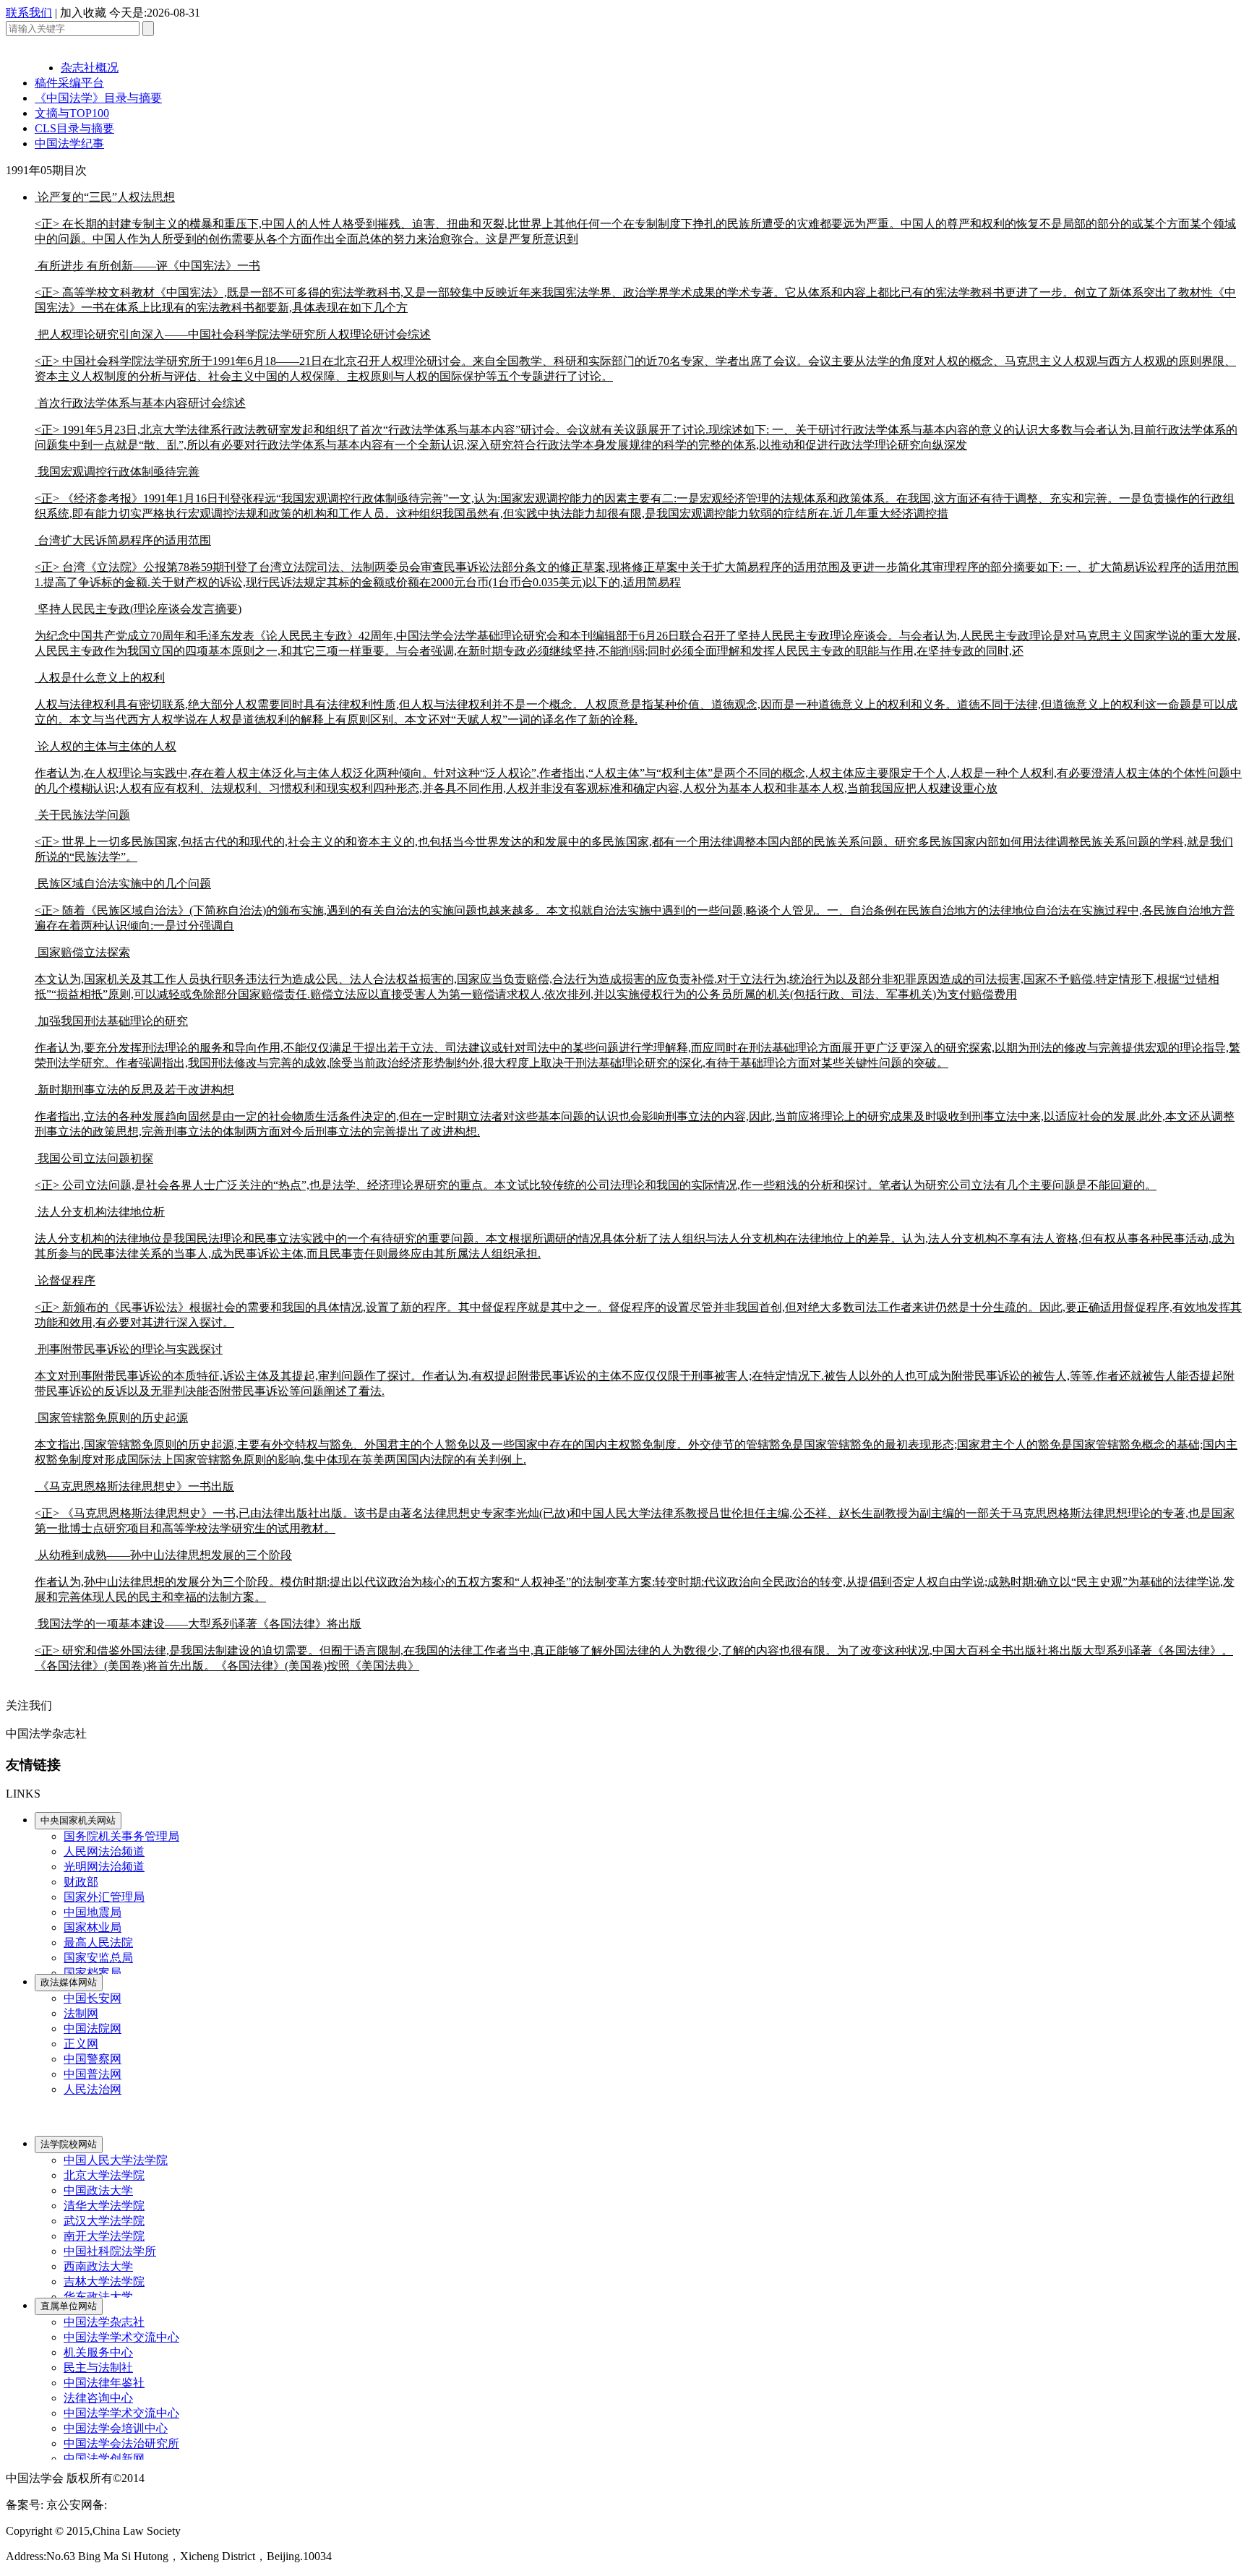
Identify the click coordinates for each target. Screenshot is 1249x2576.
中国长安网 (93, 1998)
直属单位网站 (69, 2306)
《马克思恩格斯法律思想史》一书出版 (635, 1507)
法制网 (81, 2013)
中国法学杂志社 (104, 2322)
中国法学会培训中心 (116, 2428)
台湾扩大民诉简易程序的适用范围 (637, 561)
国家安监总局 (98, 1958)
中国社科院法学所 (110, 2251)
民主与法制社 (98, 2367)
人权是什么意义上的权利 (636, 699)
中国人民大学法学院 (116, 2160)
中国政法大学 (98, 2190)
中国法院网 (93, 2028)
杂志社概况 (90, 68)
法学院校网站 (69, 2144)
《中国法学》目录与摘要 (98, 98)
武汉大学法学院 (104, 2221)
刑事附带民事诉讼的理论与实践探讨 (635, 1370)
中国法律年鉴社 (104, 2383)
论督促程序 (638, 1301)
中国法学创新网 (104, 2459)
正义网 (81, 2044)
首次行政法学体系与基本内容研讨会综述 (636, 424)
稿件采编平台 (69, 83)
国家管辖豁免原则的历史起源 (636, 1439)
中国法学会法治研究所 (121, 2443)
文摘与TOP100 (72, 113)
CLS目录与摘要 (74, 128)
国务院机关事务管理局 (121, 1836)
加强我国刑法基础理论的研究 (638, 1042)
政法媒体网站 (69, 1982)
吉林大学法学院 (104, 2281)
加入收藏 (83, 13)
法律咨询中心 (98, 2398)
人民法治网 (93, 2089)
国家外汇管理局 (104, 1897)
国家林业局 (93, 1927)
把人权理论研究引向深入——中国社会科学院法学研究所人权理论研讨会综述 (635, 355)
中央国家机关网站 (78, 1820)
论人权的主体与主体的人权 (638, 767)
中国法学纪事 (69, 143)
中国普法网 (93, 2074)
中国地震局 (93, 1912)
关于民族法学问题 (634, 836)
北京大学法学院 (104, 2175)
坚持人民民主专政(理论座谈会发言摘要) (638, 630)
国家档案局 (93, 1973)
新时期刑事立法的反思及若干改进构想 (635, 1111)
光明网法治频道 (104, 1867)
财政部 (81, 1882)
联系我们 (29, 13)
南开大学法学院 (104, 2236)
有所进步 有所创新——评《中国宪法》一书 (635, 287)
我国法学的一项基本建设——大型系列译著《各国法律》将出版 (634, 1645)
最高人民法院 (98, 1942)
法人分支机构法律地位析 (635, 1233)
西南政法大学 (98, 2266)
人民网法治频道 (104, 1851)
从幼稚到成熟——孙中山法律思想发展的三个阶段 (635, 1576)
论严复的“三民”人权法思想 (635, 218)
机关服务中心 (98, 2352)
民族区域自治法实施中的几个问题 (635, 905)
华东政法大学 (98, 2297)
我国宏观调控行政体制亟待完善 (635, 493)
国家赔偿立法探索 (627, 973)
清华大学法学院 (104, 2206)
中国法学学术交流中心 (121, 2337)
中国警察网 (93, 2059)
